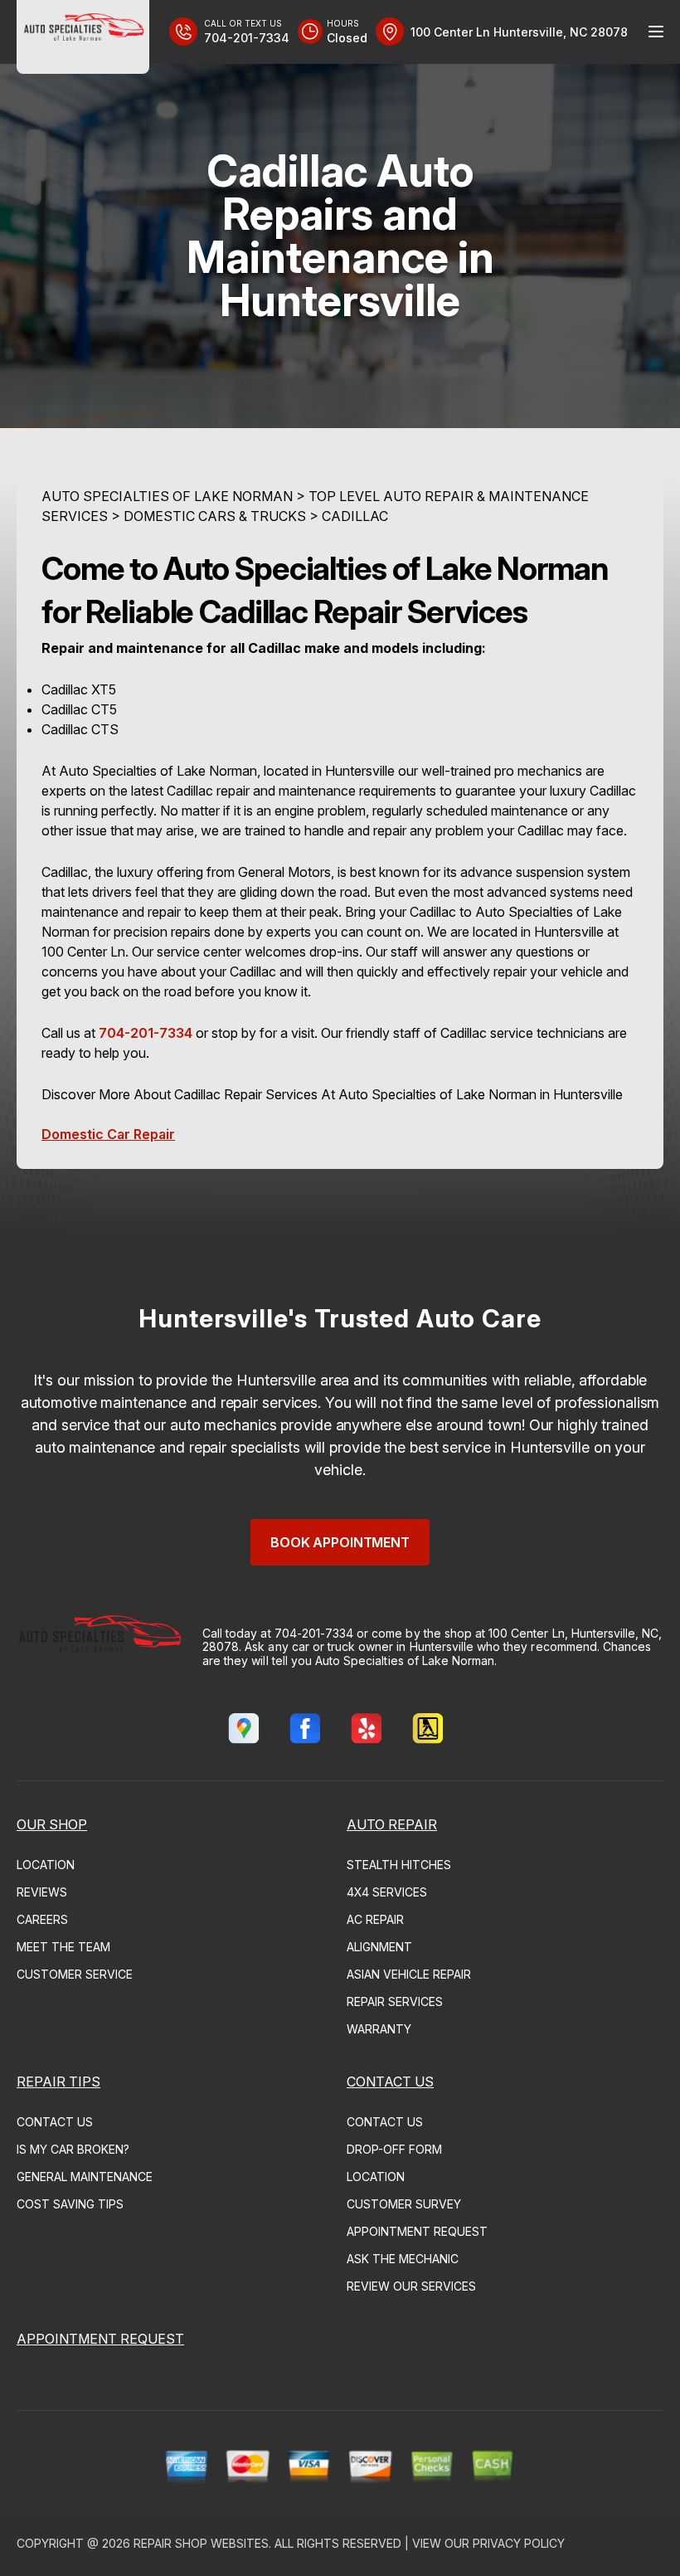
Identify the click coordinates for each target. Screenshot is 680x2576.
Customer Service (75, 1974)
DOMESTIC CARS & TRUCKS (215, 516)
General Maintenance (85, 2177)
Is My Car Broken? (73, 2149)
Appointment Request (417, 2231)
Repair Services (395, 2001)
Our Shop (52, 1824)
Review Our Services (411, 2286)
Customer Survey (404, 2204)
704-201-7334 (146, 1033)
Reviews (42, 1892)
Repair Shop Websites (201, 2543)
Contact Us (55, 2122)
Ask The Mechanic (403, 2259)
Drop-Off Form (394, 2149)
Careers (42, 1919)
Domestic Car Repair (108, 1134)
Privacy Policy (519, 2543)
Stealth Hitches (399, 1865)
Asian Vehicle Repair (409, 1974)
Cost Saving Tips (70, 2204)
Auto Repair (392, 1824)
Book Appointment (340, 1542)
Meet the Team (63, 1947)
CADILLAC (355, 516)
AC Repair (375, 1919)
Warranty (379, 2029)
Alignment (379, 1947)
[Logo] (83, 37)
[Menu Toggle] (656, 32)
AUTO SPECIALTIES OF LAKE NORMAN (167, 496)
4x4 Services (387, 1892)
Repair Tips (58, 2082)
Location (46, 1865)
